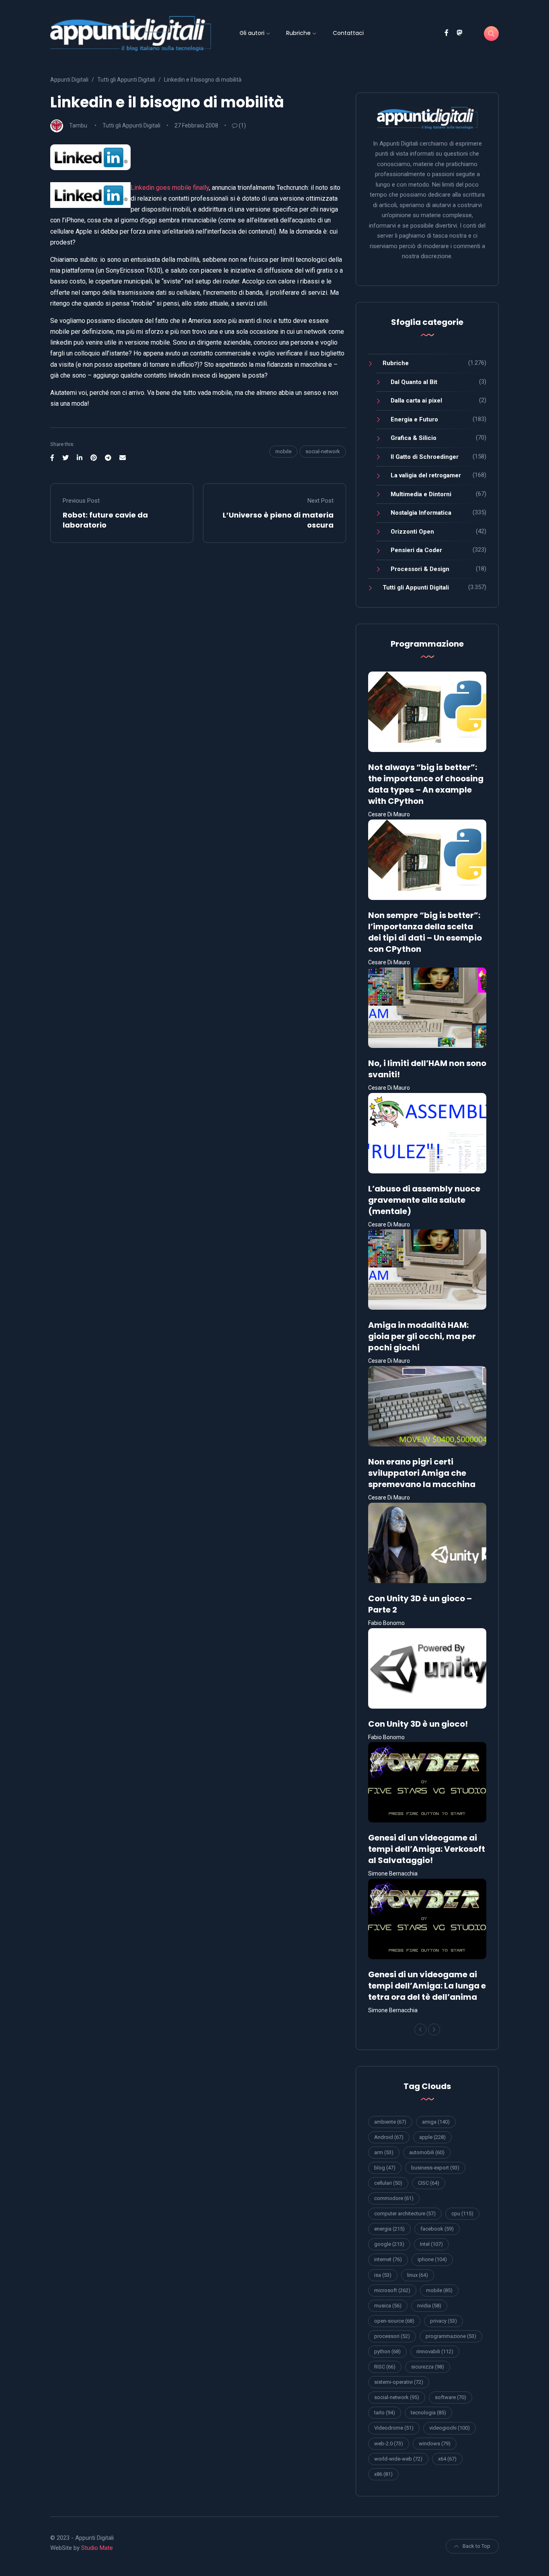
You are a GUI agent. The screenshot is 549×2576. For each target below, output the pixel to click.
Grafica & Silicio (414, 438)
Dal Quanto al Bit (414, 382)
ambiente (390, 2122)
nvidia (429, 2306)
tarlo (385, 2413)
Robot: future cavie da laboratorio (105, 520)
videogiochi (450, 2428)
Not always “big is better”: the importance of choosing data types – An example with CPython (426, 784)
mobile (283, 451)
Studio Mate (97, 2548)
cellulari (388, 2183)
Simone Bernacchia (393, 1873)
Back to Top (476, 2546)
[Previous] (420, 2030)
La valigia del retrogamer (426, 475)
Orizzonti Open (412, 532)
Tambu (78, 125)
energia (389, 2229)
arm (384, 2152)
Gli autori (252, 33)
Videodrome (394, 2428)
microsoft (392, 2290)
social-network (323, 451)
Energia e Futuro (414, 419)
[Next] (434, 2030)
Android (389, 2137)
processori (392, 2336)
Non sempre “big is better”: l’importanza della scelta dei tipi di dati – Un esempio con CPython (425, 932)
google (389, 2244)
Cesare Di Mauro (389, 814)
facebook (437, 2229)
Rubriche (298, 33)
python (387, 2351)
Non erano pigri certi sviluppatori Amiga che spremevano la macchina (422, 1473)
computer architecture (405, 2213)
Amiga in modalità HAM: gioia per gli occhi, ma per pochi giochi (422, 1336)
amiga (436, 2122)
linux (418, 2275)
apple (432, 2137)
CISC (429, 2183)
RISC (385, 2367)
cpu (462, 2213)
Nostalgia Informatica (421, 513)
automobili (427, 2152)
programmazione (451, 2336)
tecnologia (428, 2413)
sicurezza (428, 2367)
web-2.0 (389, 2444)
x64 (447, 2459)
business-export (435, 2168)
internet (388, 2259)
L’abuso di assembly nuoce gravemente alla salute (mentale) (424, 1200)
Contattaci (348, 33)
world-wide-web (398, 2459)
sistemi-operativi (399, 2382)
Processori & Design (420, 569)
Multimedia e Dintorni (421, 494)
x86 (383, 2474)
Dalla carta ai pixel (416, 401)
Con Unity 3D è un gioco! (418, 1724)
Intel (431, 2244)
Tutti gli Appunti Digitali (131, 125)
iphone (432, 2259)
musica (388, 2306)
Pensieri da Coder (416, 550)
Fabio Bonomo (386, 1623)
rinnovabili (435, 2351)
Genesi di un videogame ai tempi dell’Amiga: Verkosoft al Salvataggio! (427, 1849)
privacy (444, 2321)
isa (383, 2275)
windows (435, 2444)
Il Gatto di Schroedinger (425, 457)
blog (385, 2168)
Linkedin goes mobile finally (170, 188)
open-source (394, 2321)
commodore (394, 2198)
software (451, 2397)
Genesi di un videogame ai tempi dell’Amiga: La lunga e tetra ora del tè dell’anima (427, 1986)
